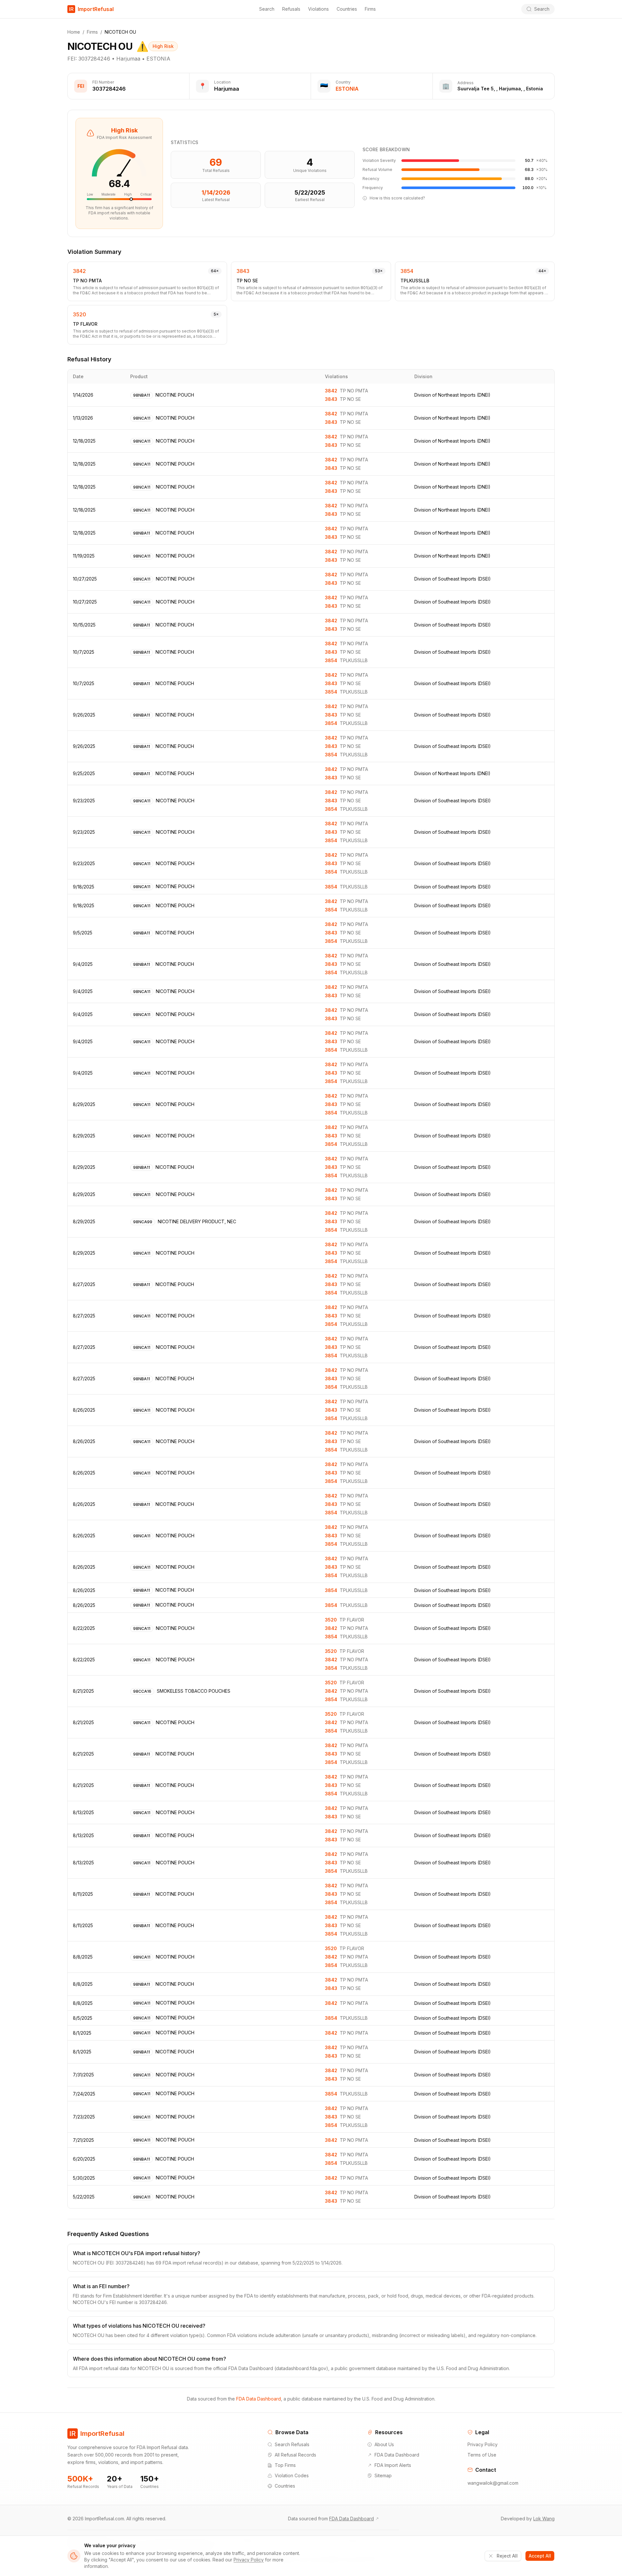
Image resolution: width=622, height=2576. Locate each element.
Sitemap (383, 2475)
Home (74, 32)
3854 (407, 271)
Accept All (540, 2556)
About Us (384, 2444)
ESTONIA (347, 89)
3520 (80, 314)
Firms (370, 9)
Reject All (507, 2556)
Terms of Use (482, 2455)
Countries (347, 9)
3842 (79, 271)
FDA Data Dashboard (259, 2399)
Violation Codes (292, 2475)
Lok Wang (544, 2519)
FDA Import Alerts (393, 2465)
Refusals (291, 9)
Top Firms (285, 2465)
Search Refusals (292, 2444)
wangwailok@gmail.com (493, 2483)
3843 (243, 271)
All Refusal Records (295, 2455)
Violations (318, 9)
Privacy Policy (483, 2444)
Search (267, 9)
